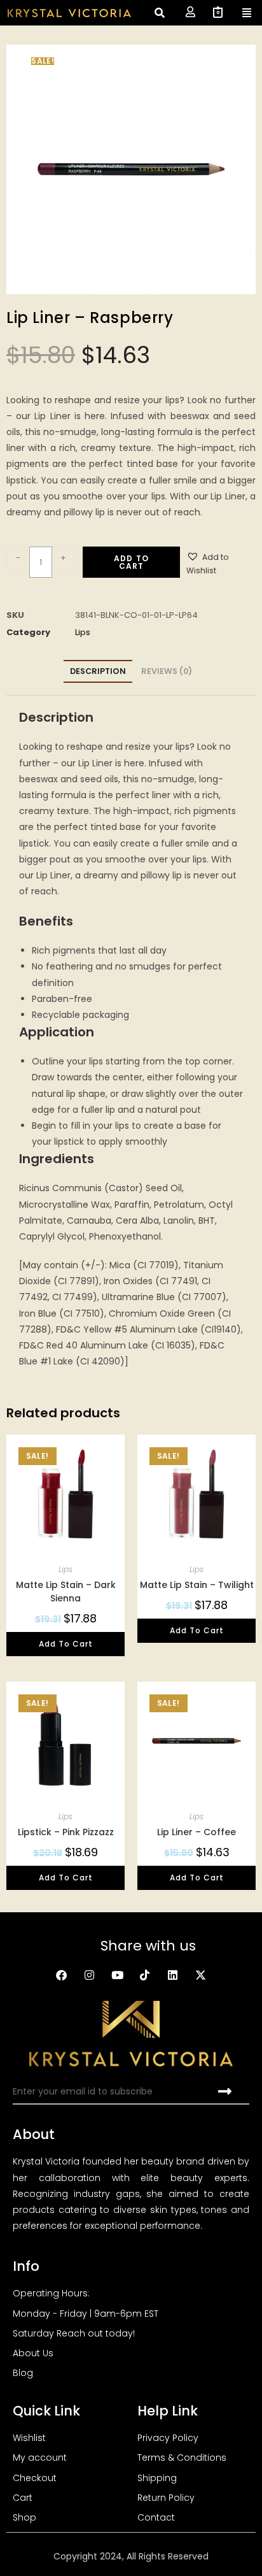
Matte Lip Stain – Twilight (197, 1585)
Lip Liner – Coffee (197, 1832)
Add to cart (131, 562)
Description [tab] (98, 671)
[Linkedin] (173, 1975)
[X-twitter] (201, 1975)
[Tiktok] (145, 1975)
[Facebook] (62, 1975)
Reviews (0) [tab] (167, 671)
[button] (221, 564)
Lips (83, 632)
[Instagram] (89, 1975)
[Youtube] (117, 1975)
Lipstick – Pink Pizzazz (66, 1832)
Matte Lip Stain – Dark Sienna (66, 1592)
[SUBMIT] (226, 2092)
